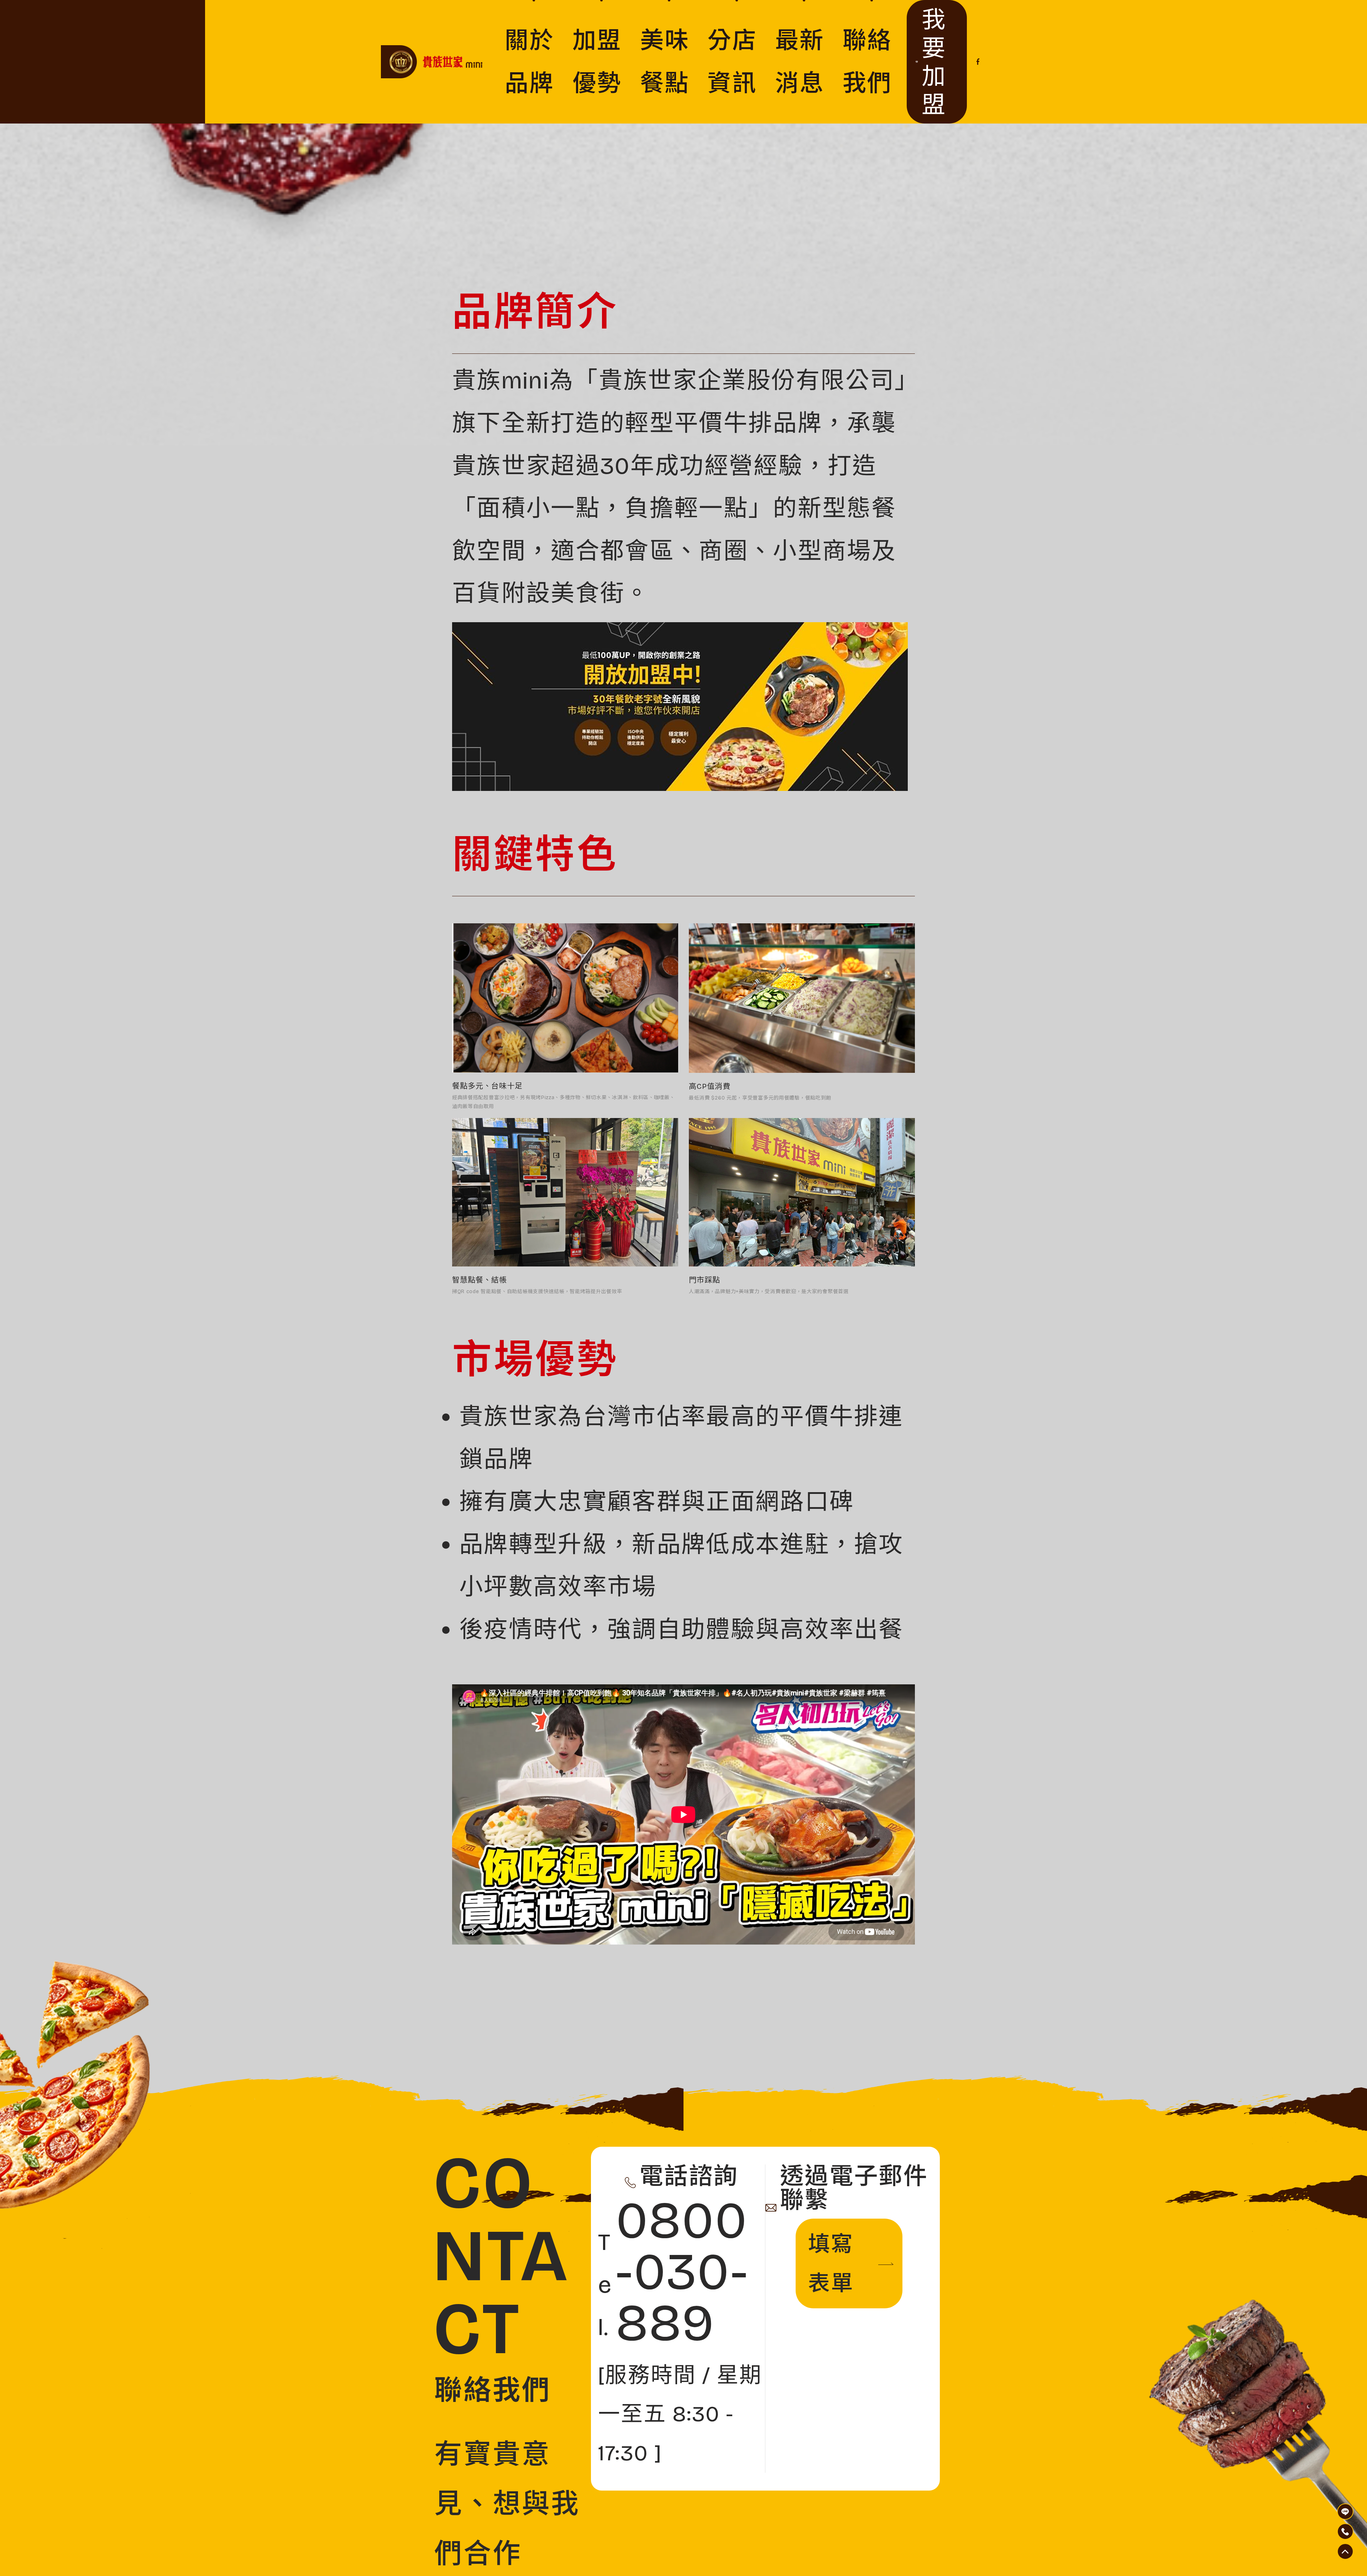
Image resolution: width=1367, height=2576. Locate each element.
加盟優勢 (597, 62)
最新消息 (800, 62)
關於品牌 (530, 62)
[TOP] (1345, 2512)
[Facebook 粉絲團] (978, 62)
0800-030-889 (674, 2272)
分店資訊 (732, 62)
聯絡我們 (867, 62)
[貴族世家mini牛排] (438, 62)
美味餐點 (665, 62)
